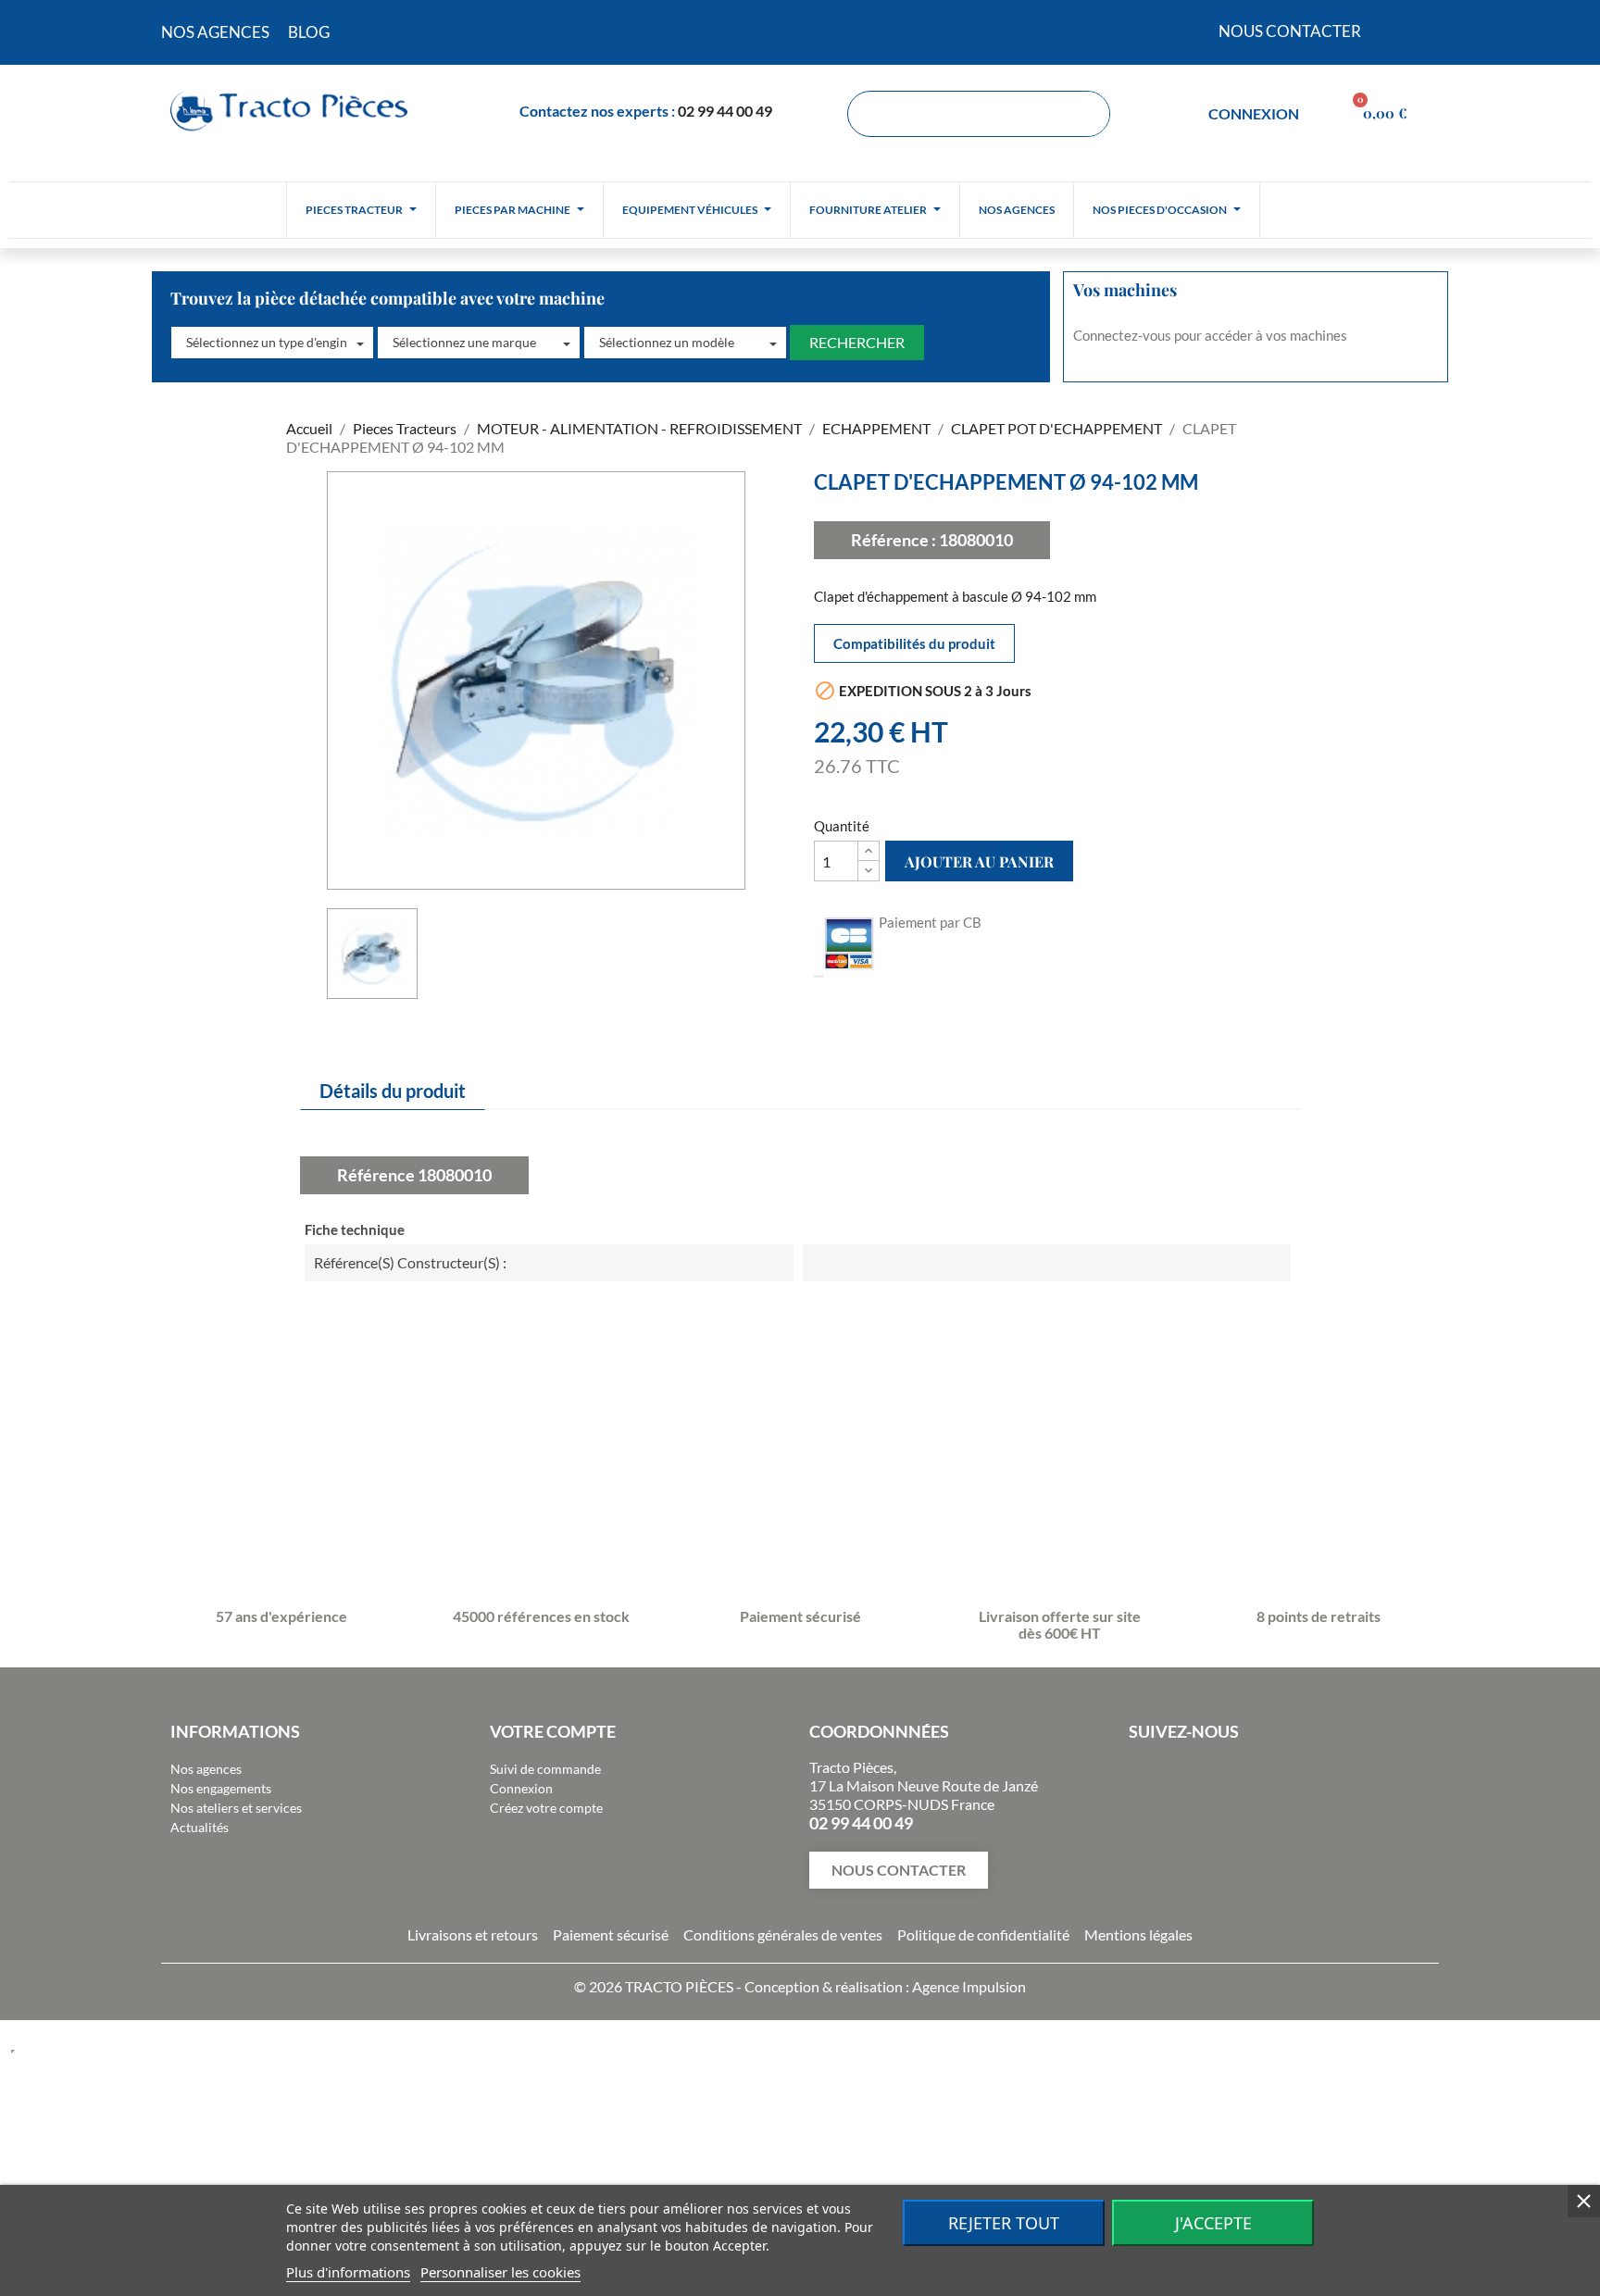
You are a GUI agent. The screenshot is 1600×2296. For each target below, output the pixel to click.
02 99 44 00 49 (725, 111)
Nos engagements (221, 1788)
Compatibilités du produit (914, 643)
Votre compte (553, 1731)
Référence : (894, 540)
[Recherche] (1086, 114)
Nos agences (206, 1769)
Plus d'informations (348, 2272)
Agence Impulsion (969, 1986)
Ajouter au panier (979, 861)
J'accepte (1213, 2223)
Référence (376, 1175)
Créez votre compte (546, 1808)
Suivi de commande (545, 1769)
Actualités (200, 1827)
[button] (272, 343)
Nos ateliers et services (236, 1808)
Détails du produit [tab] (393, 1091)
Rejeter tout (1004, 2223)
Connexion (521, 1788)
